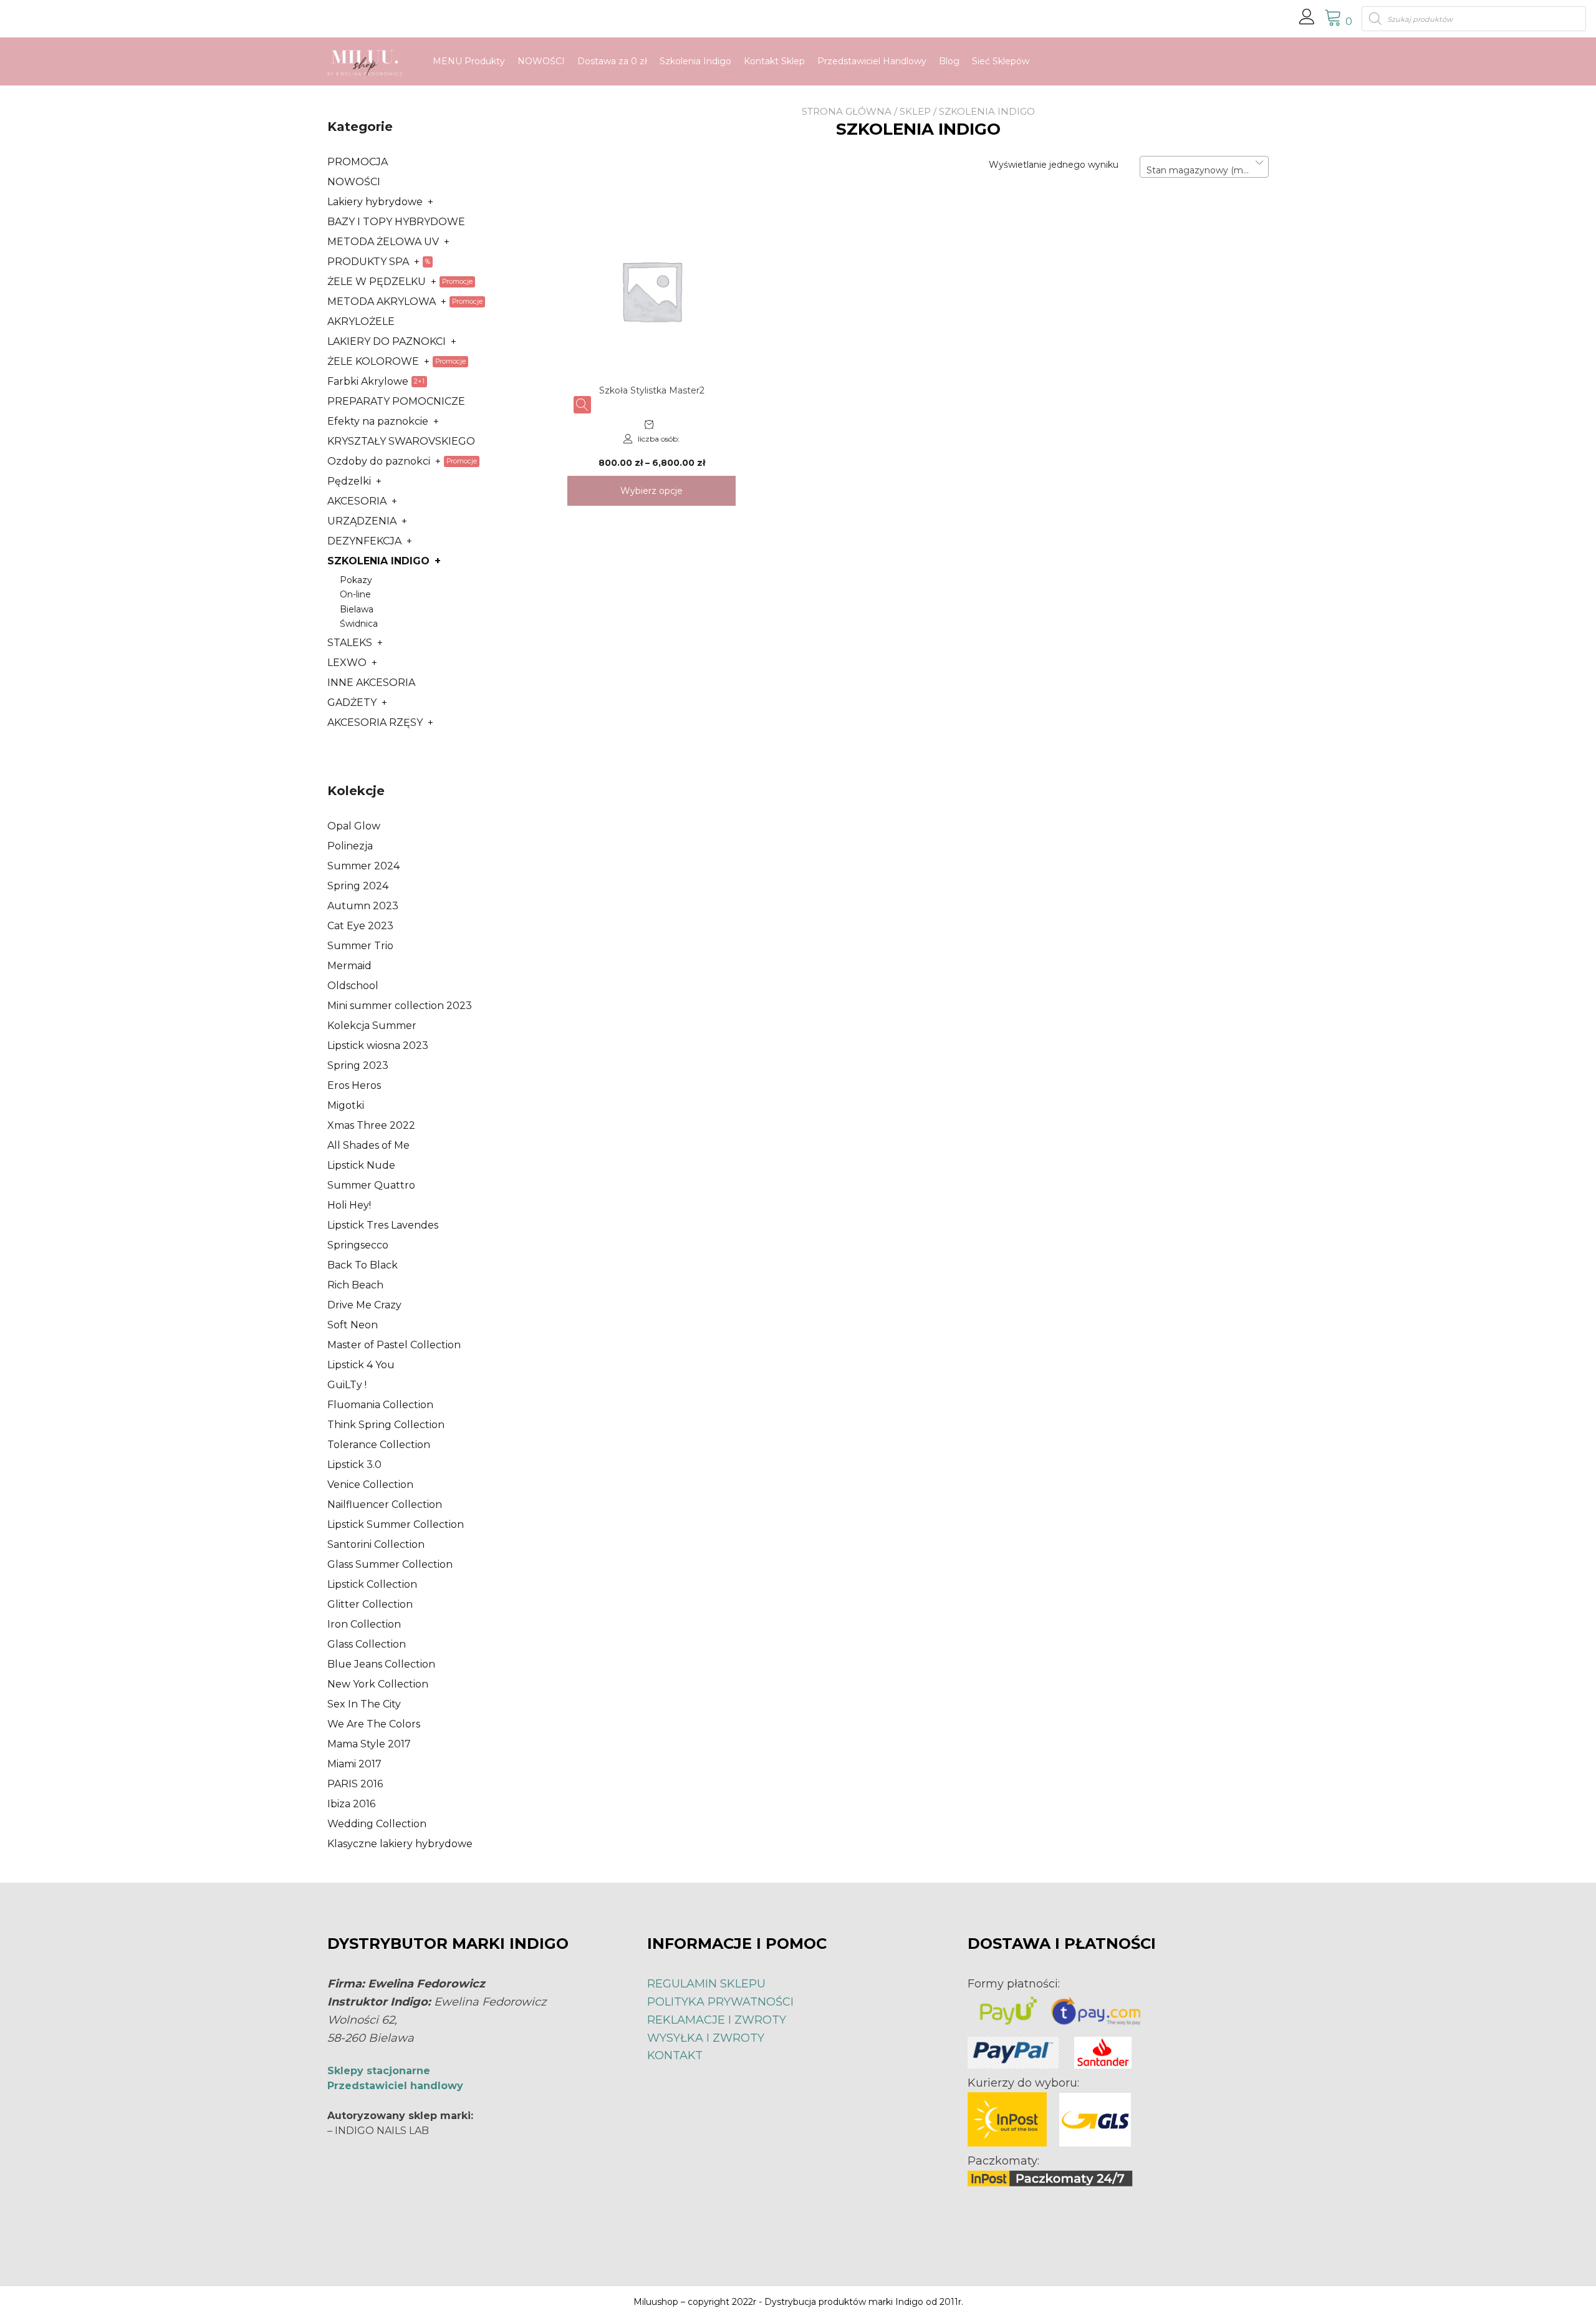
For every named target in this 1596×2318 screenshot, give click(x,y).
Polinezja (350, 846)
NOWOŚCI (541, 61)
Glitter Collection (370, 1604)
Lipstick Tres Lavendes (383, 1225)
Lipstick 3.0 (354, 1465)
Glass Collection (367, 1644)
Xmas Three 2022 (371, 1125)
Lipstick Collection (372, 1584)
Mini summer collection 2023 (400, 1006)
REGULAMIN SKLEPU (706, 1984)
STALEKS (350, 643)
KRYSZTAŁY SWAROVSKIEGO (401, 441)
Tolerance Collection (379, 1445)
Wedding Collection (377, 1824)
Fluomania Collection (380, 1405)
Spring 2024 (358, 886)
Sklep (915, 111)
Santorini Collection (376, 1544)
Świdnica (359, 624)
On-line (355, 594)
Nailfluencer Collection (385, 1504)
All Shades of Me (368, 1145)
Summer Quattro (371, 1185)
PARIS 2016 (355, 1784)
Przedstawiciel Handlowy (872, 61)
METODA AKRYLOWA (382, 302)
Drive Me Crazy (364, 1305)
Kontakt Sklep (774, 61)
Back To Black (363, 1265)
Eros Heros (354, 1085)
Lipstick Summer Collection (396, 1524)
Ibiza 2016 (351, 1804)
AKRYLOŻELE (361, 321)
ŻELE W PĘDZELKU (377, 282)
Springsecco (358, 1245)
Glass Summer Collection (390, 1564)
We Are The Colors (374, 1724)
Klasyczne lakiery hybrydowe (400, 1844)
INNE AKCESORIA (371, 683)
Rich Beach (355, 1285)
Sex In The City (364, 1704)
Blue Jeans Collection (381, 1664)
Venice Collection (370, 1485)
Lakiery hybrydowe (375, 202)
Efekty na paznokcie (378, 421)
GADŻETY (352, 703)
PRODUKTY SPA (368, 262)
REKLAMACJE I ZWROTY (717, 2020)
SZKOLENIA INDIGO (378, 561)
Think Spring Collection (386, 1425)
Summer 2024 (363, 866)
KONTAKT (675, 2055)
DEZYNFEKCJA (364, 541)
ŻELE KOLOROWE (373, 361)
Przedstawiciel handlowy (395, 2086)
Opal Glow (354, 826)
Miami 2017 (354, 1764)
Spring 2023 (358, 1065)
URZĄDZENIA (362, 521)
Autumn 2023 (363, 906)
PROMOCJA (358, 162)
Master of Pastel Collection (394, 1345)
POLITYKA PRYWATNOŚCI (720, 2002)
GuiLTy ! (347, 1385)
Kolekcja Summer (372, 1026)
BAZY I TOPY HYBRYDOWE (396, 222)
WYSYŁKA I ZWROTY (706, 2038)
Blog (949, 61)
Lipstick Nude (361, 1165)
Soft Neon (353, 1325)
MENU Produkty (469, 61)
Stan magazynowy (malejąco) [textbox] (1204, 170)
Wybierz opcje (651, 491)
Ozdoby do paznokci (379, 461)
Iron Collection (364, 1624)
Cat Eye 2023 (360, 926)
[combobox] (1204, 167)
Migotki (346, 1105)
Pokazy (356, 580)
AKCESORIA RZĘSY (375, 722)
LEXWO (347, 663)
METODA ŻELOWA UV (383, 242)
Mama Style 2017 (369, 1744)
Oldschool (353, 986)
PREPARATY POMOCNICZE (396, 401)
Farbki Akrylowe (368, 381)
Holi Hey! (349, 1205)
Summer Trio (360, 946)
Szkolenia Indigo (695, 61)
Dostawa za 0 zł (612, 61)
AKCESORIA (357, 501)
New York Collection (378, 1684)
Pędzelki (349, 481)
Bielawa (357, 609)
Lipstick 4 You (361, 1365)
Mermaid (349, 966)
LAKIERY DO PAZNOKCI (387, 341)
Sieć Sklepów (1001, 61)
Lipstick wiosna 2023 (378, 1046)
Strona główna (847, 111)
